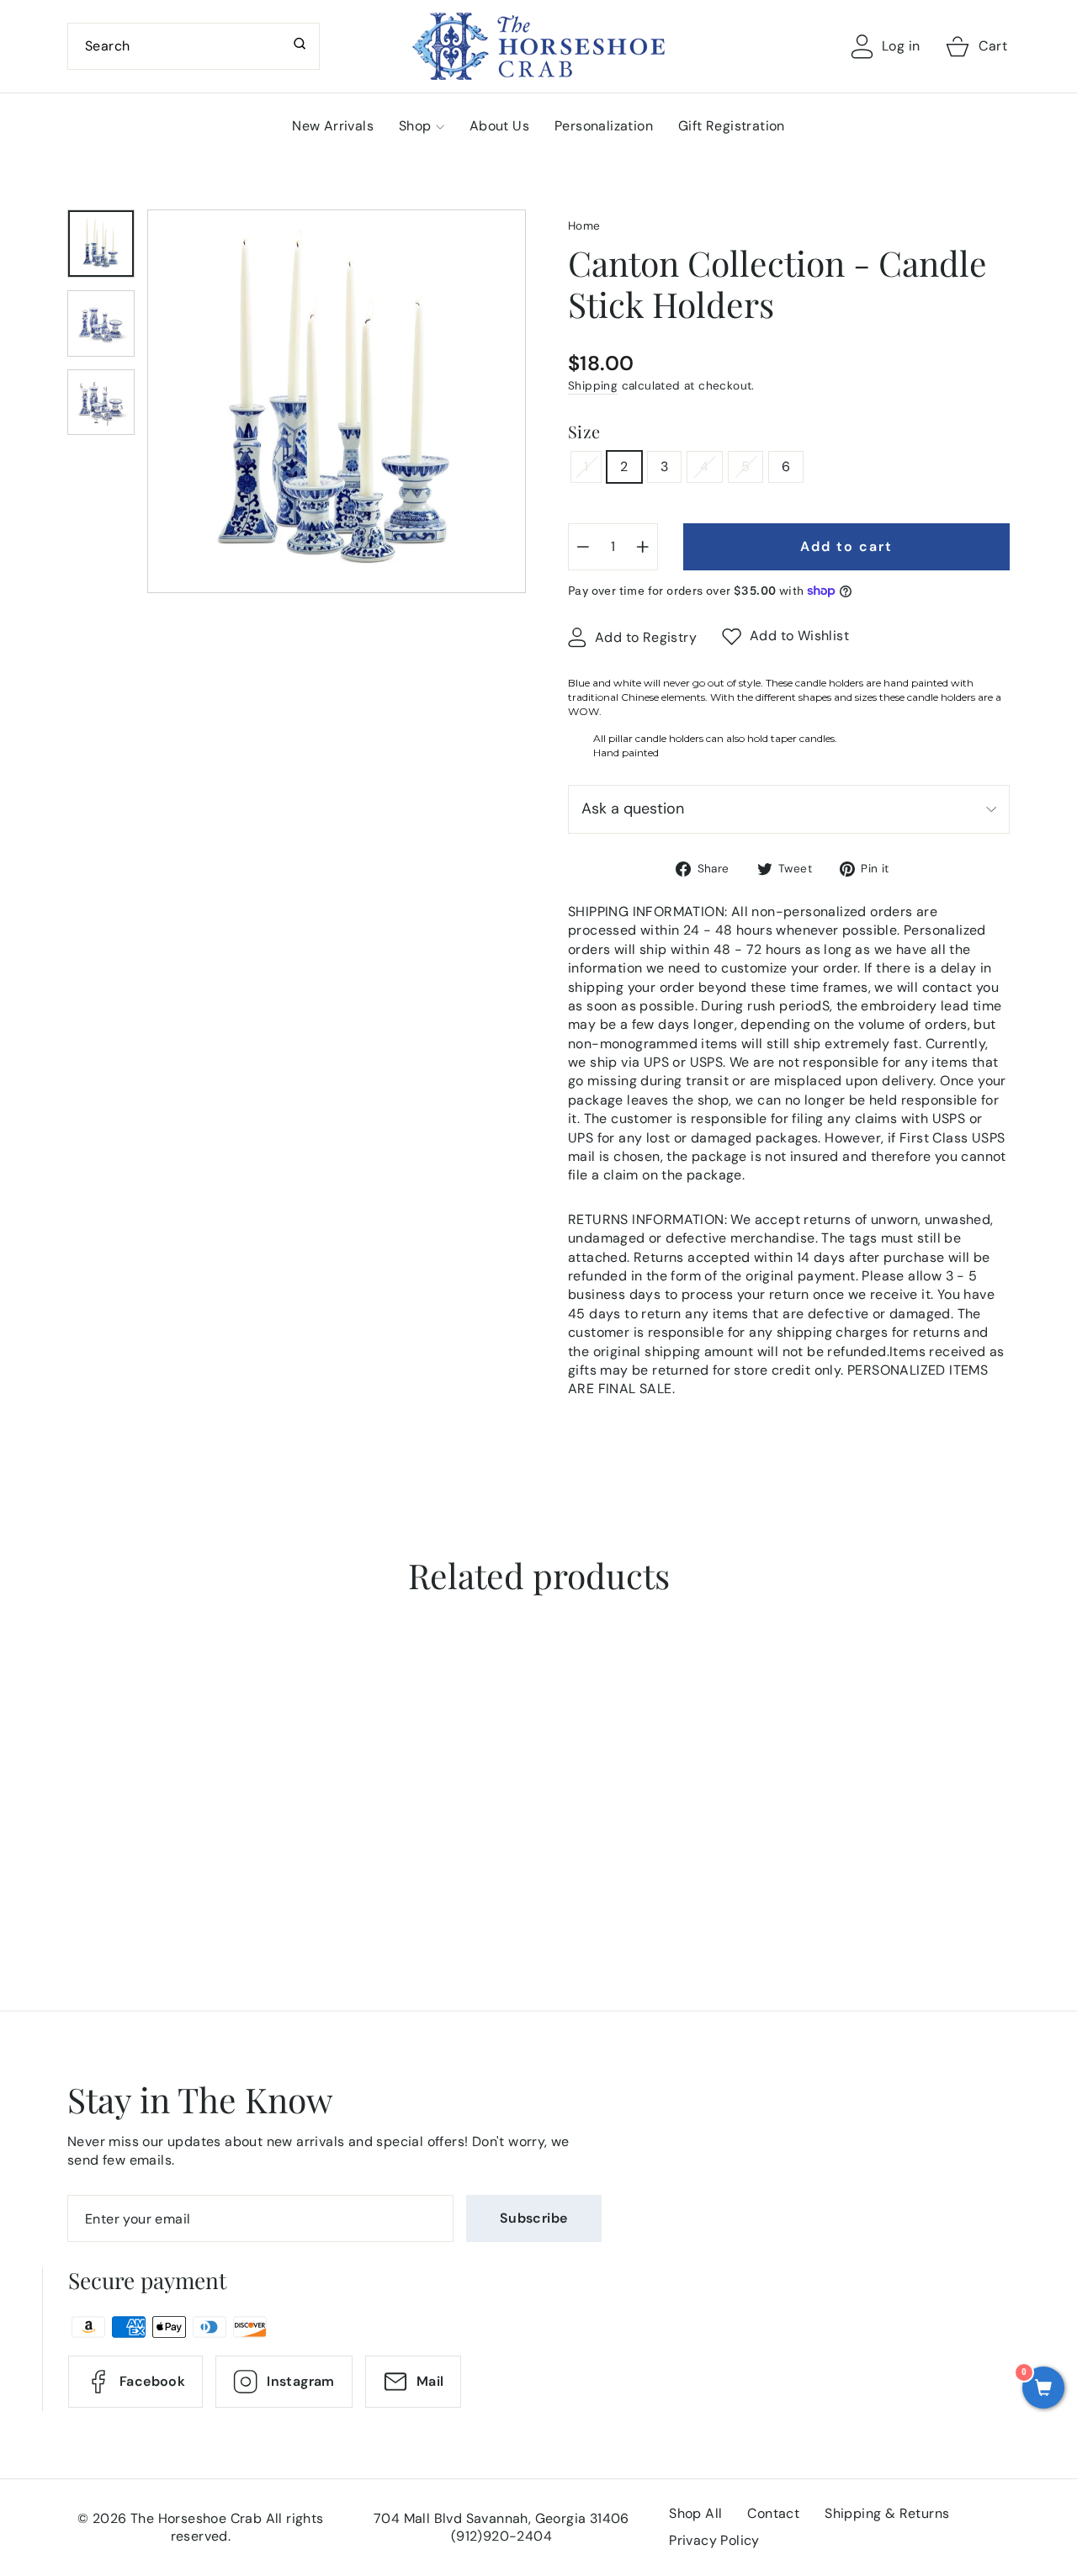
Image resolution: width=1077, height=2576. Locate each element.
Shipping (593, 386)
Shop (415, 126)
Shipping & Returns (887, 2513)
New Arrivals (333, 126)
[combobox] (194, 46)
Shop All (695, 2513)
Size (584, 431)
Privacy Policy (714, 2540)
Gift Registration (732, 126)
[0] (1043, 2389)
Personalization (604, 126)
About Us (499, 126)
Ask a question (633, 808)
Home (584, 226)
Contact (773, 2513)
